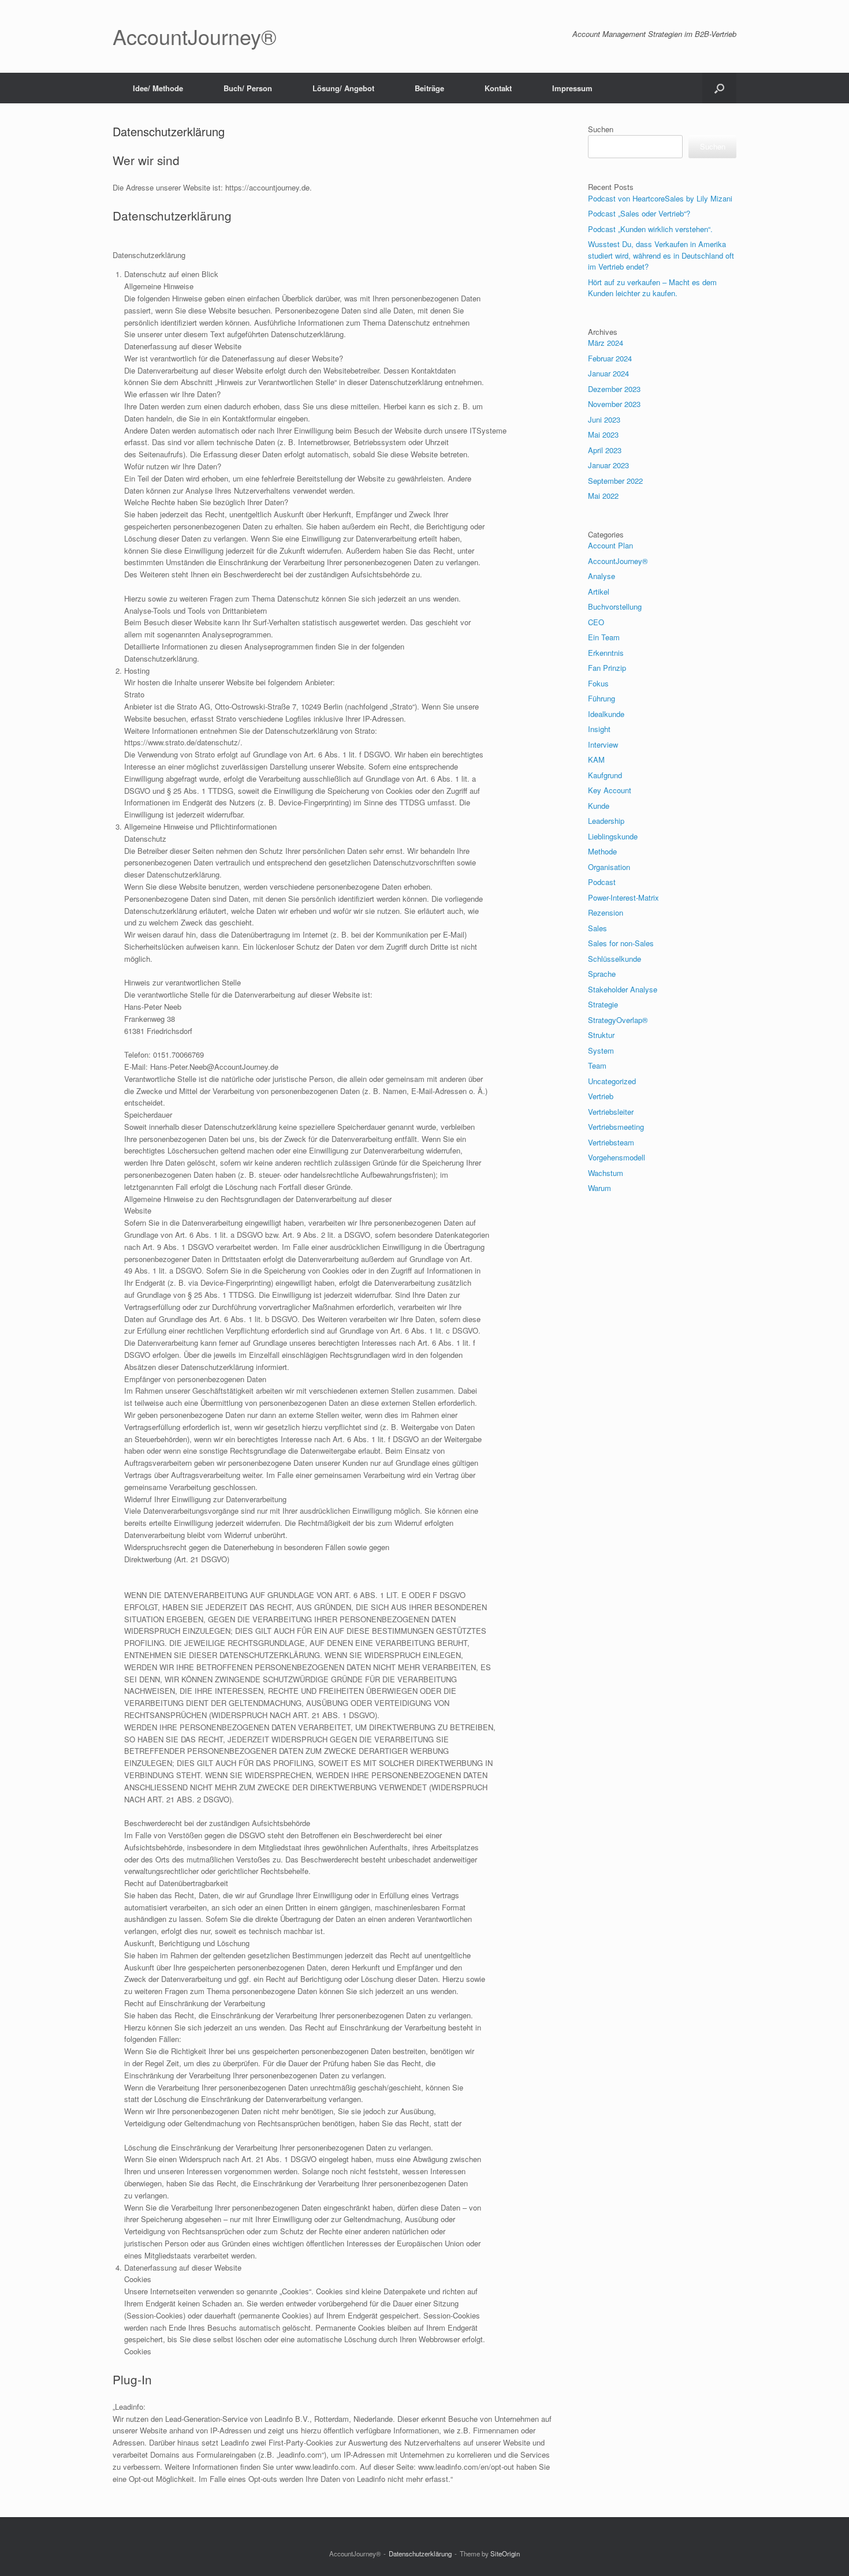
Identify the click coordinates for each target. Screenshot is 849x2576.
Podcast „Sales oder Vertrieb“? (639, 213)
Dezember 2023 (614, 389)
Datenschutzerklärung (420, 2553)
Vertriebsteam (611, 1142)
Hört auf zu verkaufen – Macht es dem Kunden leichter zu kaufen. (652, 288)
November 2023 (614, 404)
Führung (602, 698)
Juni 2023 (604, 419)
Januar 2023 (608, 465)
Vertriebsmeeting (616, 1127)
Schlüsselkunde (615, 959)
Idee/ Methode (158, 88)
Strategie (603, 1004)
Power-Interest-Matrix (623, 897)
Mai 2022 (603, 496)
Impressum (572, 88)
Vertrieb (601, 1096)
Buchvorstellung (615, 606)
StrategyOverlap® (618, 1020)
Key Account (610, 790)
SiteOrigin (505, 2553)
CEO (596, 622)
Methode (602, 851)
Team (597, 1065)
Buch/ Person (248, 88)
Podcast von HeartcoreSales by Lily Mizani (661, 198)
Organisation (609, 867)
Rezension (606, 912)
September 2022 (615, 481)
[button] (719, 88)
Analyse (602, 576)
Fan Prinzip (607, 668)
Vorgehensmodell (617, 1157)
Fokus (598, 683)
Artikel (599, 591)
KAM (596, 759)
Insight (599, 729)
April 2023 (605, 450)
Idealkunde (606, 714)
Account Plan (610, 545)
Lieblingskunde (613, 836)
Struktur (601, 1035)
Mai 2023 (603, 434)
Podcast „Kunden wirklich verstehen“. (650, 229)
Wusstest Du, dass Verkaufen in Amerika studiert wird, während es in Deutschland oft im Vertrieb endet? (661, 255)
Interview (603, 744)
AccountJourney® (618, 561)
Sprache (602, 974)
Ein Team (604, 637)
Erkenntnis (606, 653)
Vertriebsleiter (611, 1112)
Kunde (599, 806)
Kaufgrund (605, 775)
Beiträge (429, 88)
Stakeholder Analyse (623, 989)
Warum (599, 1188)
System (601, 1050)
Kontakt (498, 88)
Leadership (606, 821)
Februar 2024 (610, 358)
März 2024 (606, 343)
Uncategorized (612, 1081)
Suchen (601, 129)
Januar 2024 (608, 373)
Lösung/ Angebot (343, 88)
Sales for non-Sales (621, 943)
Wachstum (606, 1173)
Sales (597, 928)
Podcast (602, 882)
